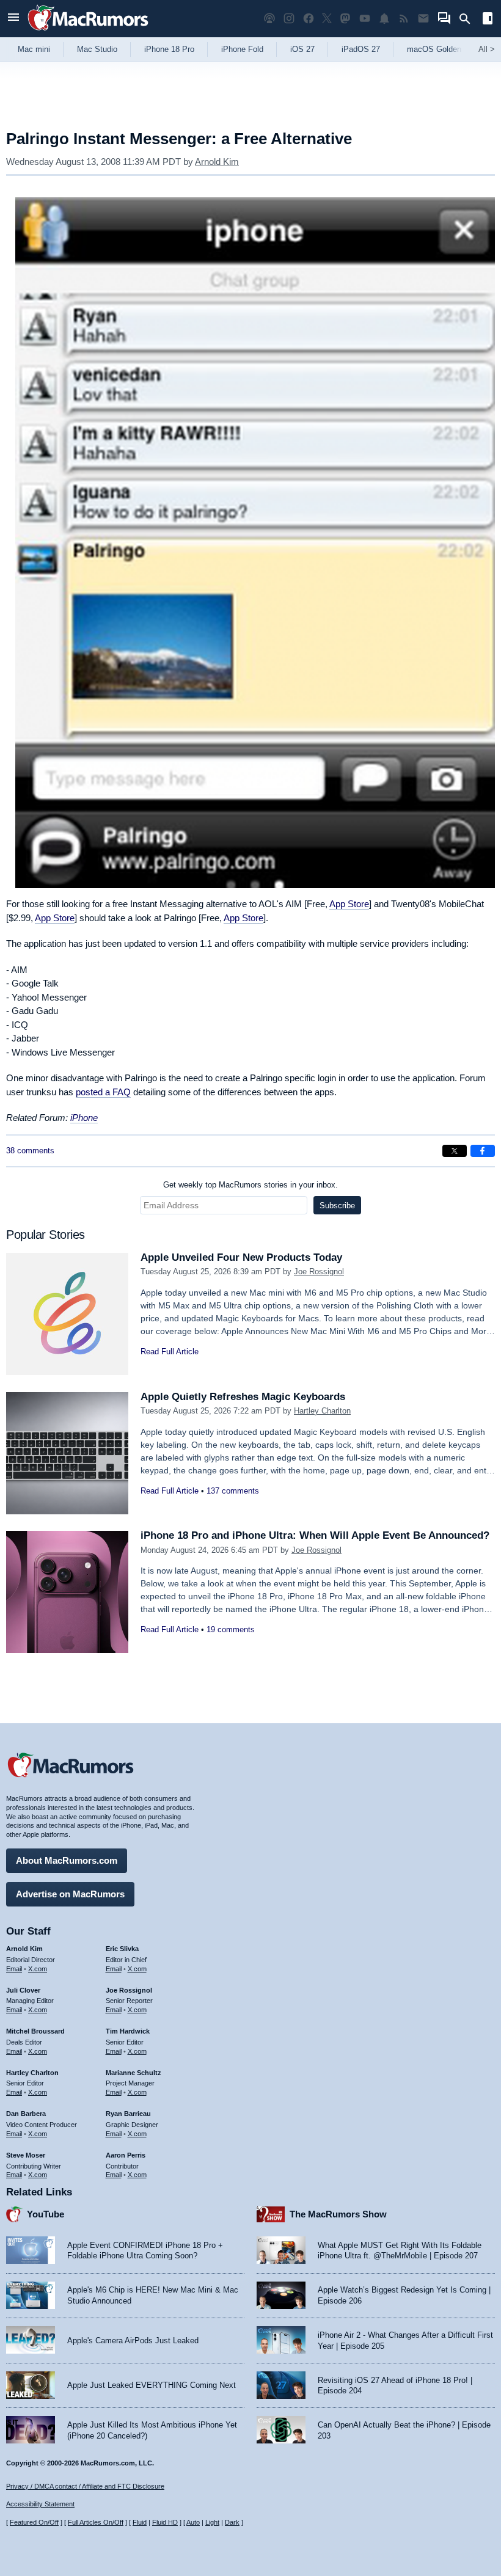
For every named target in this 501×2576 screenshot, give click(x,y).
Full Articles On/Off (96, 2522)
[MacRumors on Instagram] (289, 19)
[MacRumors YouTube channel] (365, 19)
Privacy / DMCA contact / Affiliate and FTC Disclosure (85, 2486)
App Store (349, 904)
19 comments (231, 1629)
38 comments (30, 1151)
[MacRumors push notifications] (384, 19)
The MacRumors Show (338, 2214)
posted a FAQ (103, 1092)
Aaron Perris (126, 2155)
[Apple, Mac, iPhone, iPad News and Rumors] (88, 32)
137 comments (233, 1491)
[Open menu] (13, 19)
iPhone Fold (242, 49)
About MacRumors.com (67, 1860)
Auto (193, 2522)
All (487, 49)
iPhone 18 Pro (169, 49)
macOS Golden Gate (444, 49)
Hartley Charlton (322, 1411)
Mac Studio (97, 49)
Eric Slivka (122, 1949)
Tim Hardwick (128, 2031)
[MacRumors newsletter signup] (423, 19)
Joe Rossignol (319, 1272)
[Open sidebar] (488, 20)
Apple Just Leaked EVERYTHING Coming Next (152, 2385)
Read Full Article (170, 1352)
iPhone (84, 1118)
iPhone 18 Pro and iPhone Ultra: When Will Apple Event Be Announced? (315, 1535)
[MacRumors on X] (327, 19)
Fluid (140, 2522)
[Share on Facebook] (483, 1151)
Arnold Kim (217, 162)
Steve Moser (26, 2155)
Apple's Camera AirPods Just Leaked (133, 2341)
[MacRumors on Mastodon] (345, 19)
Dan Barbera (26, 2114)
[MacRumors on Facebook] (309, 19)
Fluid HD (165, 2522)
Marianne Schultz (133, 2073)
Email (14, 1969)
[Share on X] (455, 1151)
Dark (232, 2522)
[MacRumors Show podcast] (269, 19)
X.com (38, 1969)
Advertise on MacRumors (70, 1894)
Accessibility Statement (40, 2504)
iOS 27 (302, 49)
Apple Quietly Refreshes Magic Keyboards (243, 1397)
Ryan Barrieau (128, 2114)
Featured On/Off (34, 2522)
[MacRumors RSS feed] (404, 19)
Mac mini (34, 49)
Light (212, 2522)
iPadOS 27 (361, 49)
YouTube (46, 2214)
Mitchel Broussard (35, 2031)
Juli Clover (23, 1990)
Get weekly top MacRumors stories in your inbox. (250, 1185)
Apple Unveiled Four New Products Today (241, 1257)
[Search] (469, 19)
